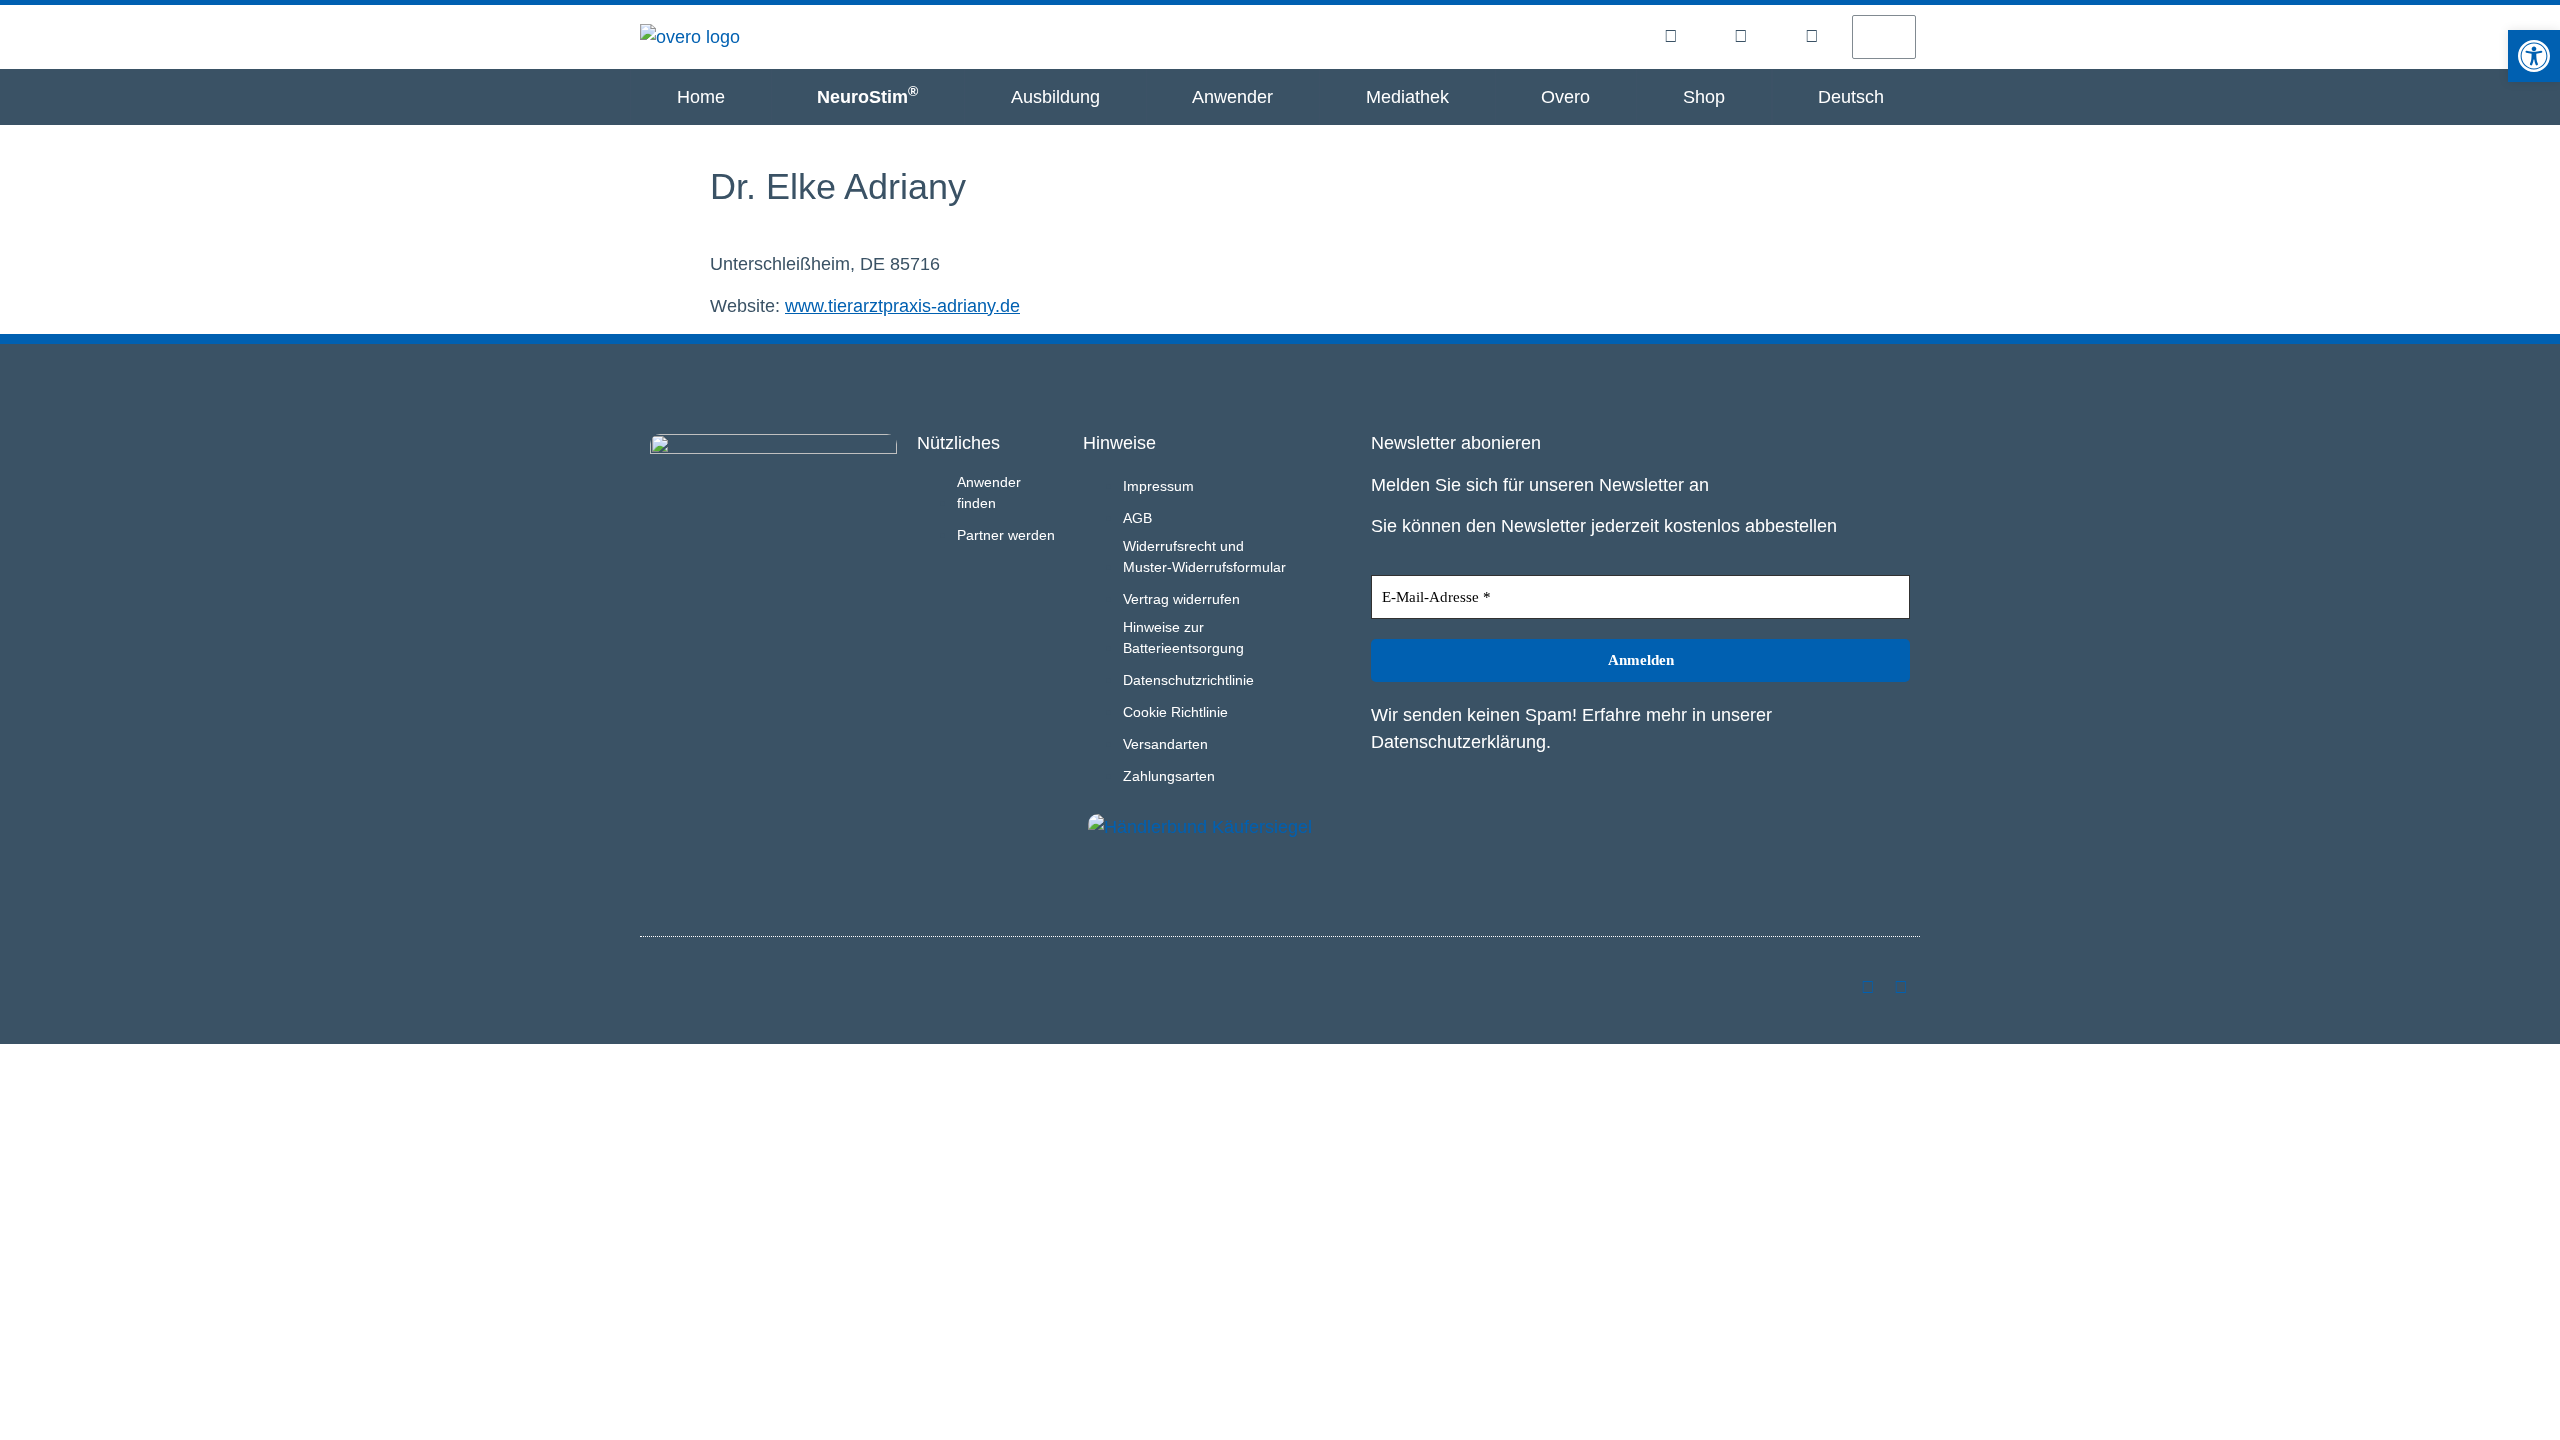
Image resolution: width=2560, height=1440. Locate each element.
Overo (1565, 97)
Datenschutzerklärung (1458, 742)
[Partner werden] (1741, 36)
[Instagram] (1868, 987)
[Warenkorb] (1884, 37)
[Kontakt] (1812, 36)
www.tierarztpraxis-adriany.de (902, 306)
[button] (2534, 56)
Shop (1704, 97)
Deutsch (1851, 97)
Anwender (1232, 97)
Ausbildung (1055, 97)
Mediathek (1407, 97)
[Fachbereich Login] (1671, 36)
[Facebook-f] (1901, 987)
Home (701, 97)
